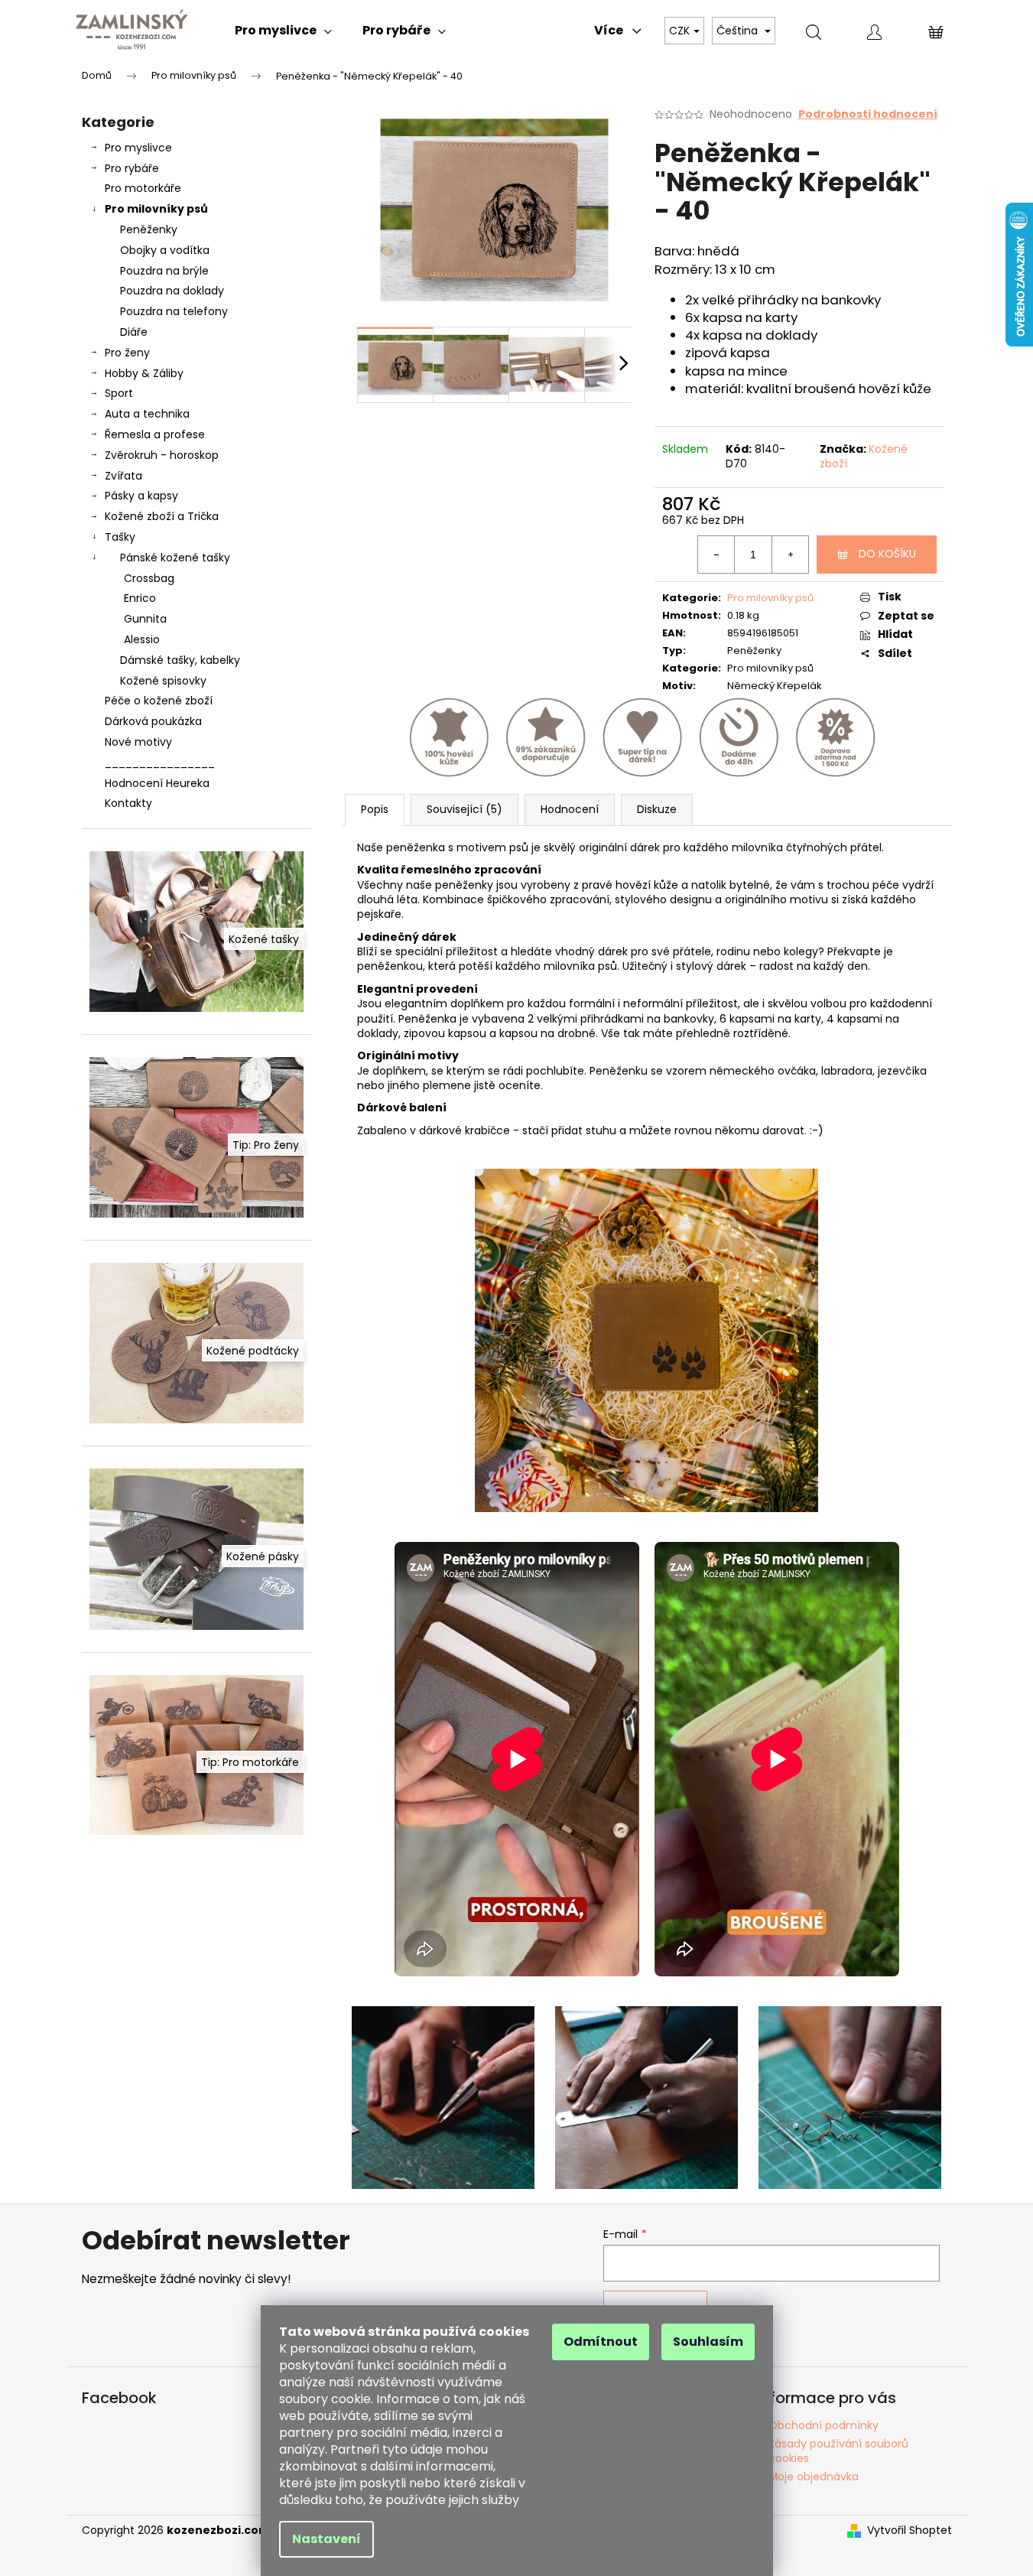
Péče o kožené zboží (159, 701)
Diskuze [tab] (657, 809)
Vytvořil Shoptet (910, 2530)
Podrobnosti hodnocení (868, 114)
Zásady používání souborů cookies (838, 2451)
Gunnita (145, 619)
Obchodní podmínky (823, 2425)
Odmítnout (601, 2342)
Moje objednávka (814, 2477)
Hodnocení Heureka (157, 783)
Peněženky (149, 229)
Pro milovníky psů (156, 209)
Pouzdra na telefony (174, 311)
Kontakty (128, 803)
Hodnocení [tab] (570, 809)
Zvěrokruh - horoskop (162, 455)
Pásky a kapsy (141, 496)
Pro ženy (127, 353)
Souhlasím (708, 2342)
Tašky (120, 537)
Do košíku (887, 554)
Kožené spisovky (163, 681)
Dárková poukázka (153, 721)
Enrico (140, 598)
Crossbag (149, 578)
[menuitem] (283, 31)
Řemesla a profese (155, 434)
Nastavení (326, 2539)
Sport (119, 393)
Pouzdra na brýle (164, 271)
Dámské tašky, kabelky (180, 660)
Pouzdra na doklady (172, 291)
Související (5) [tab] (465, 809)
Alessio (142, 639)
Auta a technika (147, 414)
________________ (160, 763)
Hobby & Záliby (144, 373)
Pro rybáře (132, 168)
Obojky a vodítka (165, 250)
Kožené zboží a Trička (162, 516)
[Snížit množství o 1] (716, 555)
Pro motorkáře (143, 188)
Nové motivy (138, 742)
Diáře (134, 332)
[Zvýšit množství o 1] (790, 555)
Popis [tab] (375, 809)
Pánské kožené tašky (175, 558)
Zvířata (123, 476)
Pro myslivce (138, 148)
